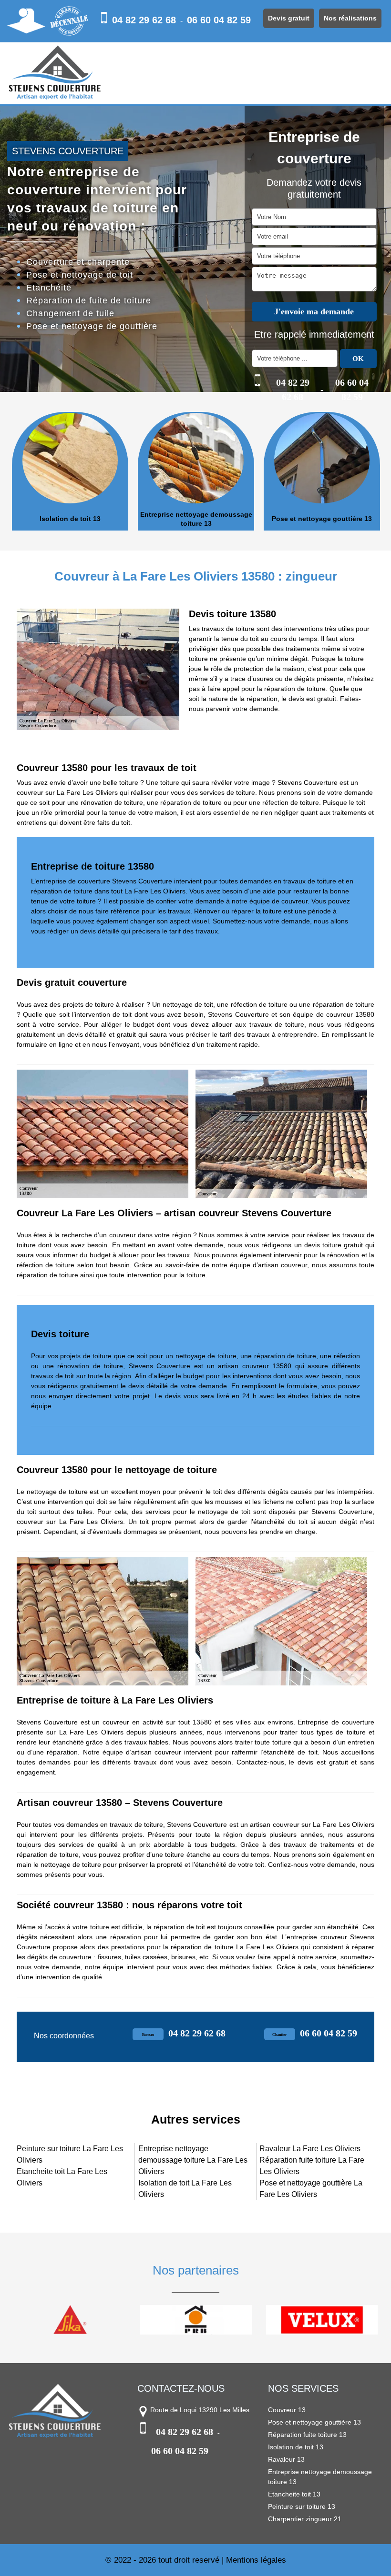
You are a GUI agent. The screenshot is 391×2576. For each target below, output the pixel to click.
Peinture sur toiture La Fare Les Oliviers (70, 2154)
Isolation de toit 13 (70, 519)
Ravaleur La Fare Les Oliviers (310, 2149)
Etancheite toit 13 (294, 2494)
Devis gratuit (289, 18)
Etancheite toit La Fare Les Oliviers (62, 2177)
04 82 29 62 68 (144, 20)
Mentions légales (256, 2560)
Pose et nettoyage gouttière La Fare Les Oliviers (311, 2189)
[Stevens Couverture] (55, 73)
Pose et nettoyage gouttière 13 (322, 519)
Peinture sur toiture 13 (302, 2506)
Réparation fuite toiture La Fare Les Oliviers (312, 2166)
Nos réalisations (350, 18)
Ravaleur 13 (286, 2459)
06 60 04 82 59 (219, 20)
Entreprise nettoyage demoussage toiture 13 (196, 519)
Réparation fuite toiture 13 (307, 2435)
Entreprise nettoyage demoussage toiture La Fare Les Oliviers (193, 2160)
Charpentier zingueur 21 (305, 2519)
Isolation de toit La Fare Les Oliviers (185, 2189)
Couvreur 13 (287, 2410)
